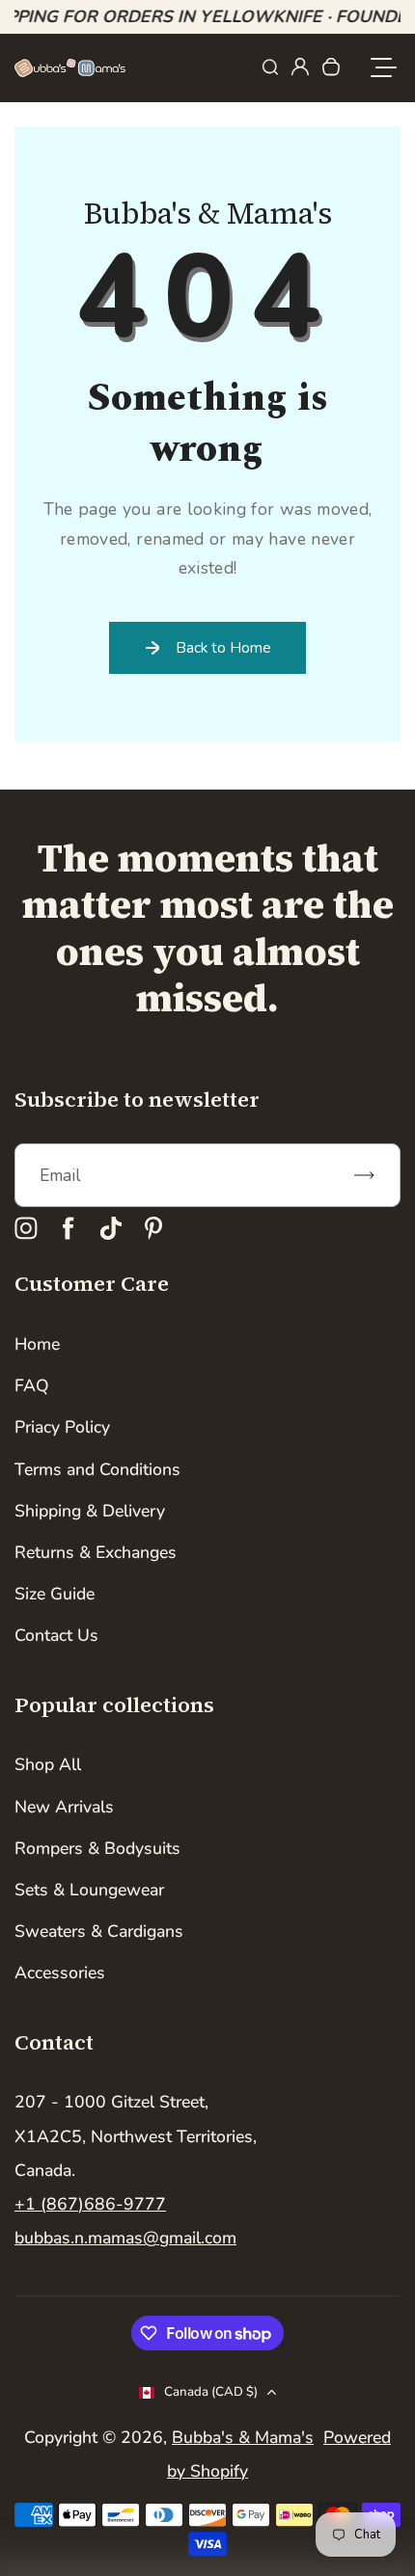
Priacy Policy (62, 1427)
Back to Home (223, 647)
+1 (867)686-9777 (90, 2204)
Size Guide (55, 1594)
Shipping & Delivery (90, 1511)
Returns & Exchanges (96, 1552)
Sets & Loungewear (89, 1890)
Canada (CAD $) (211, 2392)
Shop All (48, 1764)
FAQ (32, 1385)
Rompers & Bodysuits (97, 1848)
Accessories (60, 1972)
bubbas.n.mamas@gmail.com (125, 2238)
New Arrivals (64, 1807)
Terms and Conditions (97, 1469)
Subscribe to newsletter (137, 1099)
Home (37, 1344)
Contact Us (56, 1635)
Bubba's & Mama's (243, 2437)
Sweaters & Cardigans (99, 1931)
